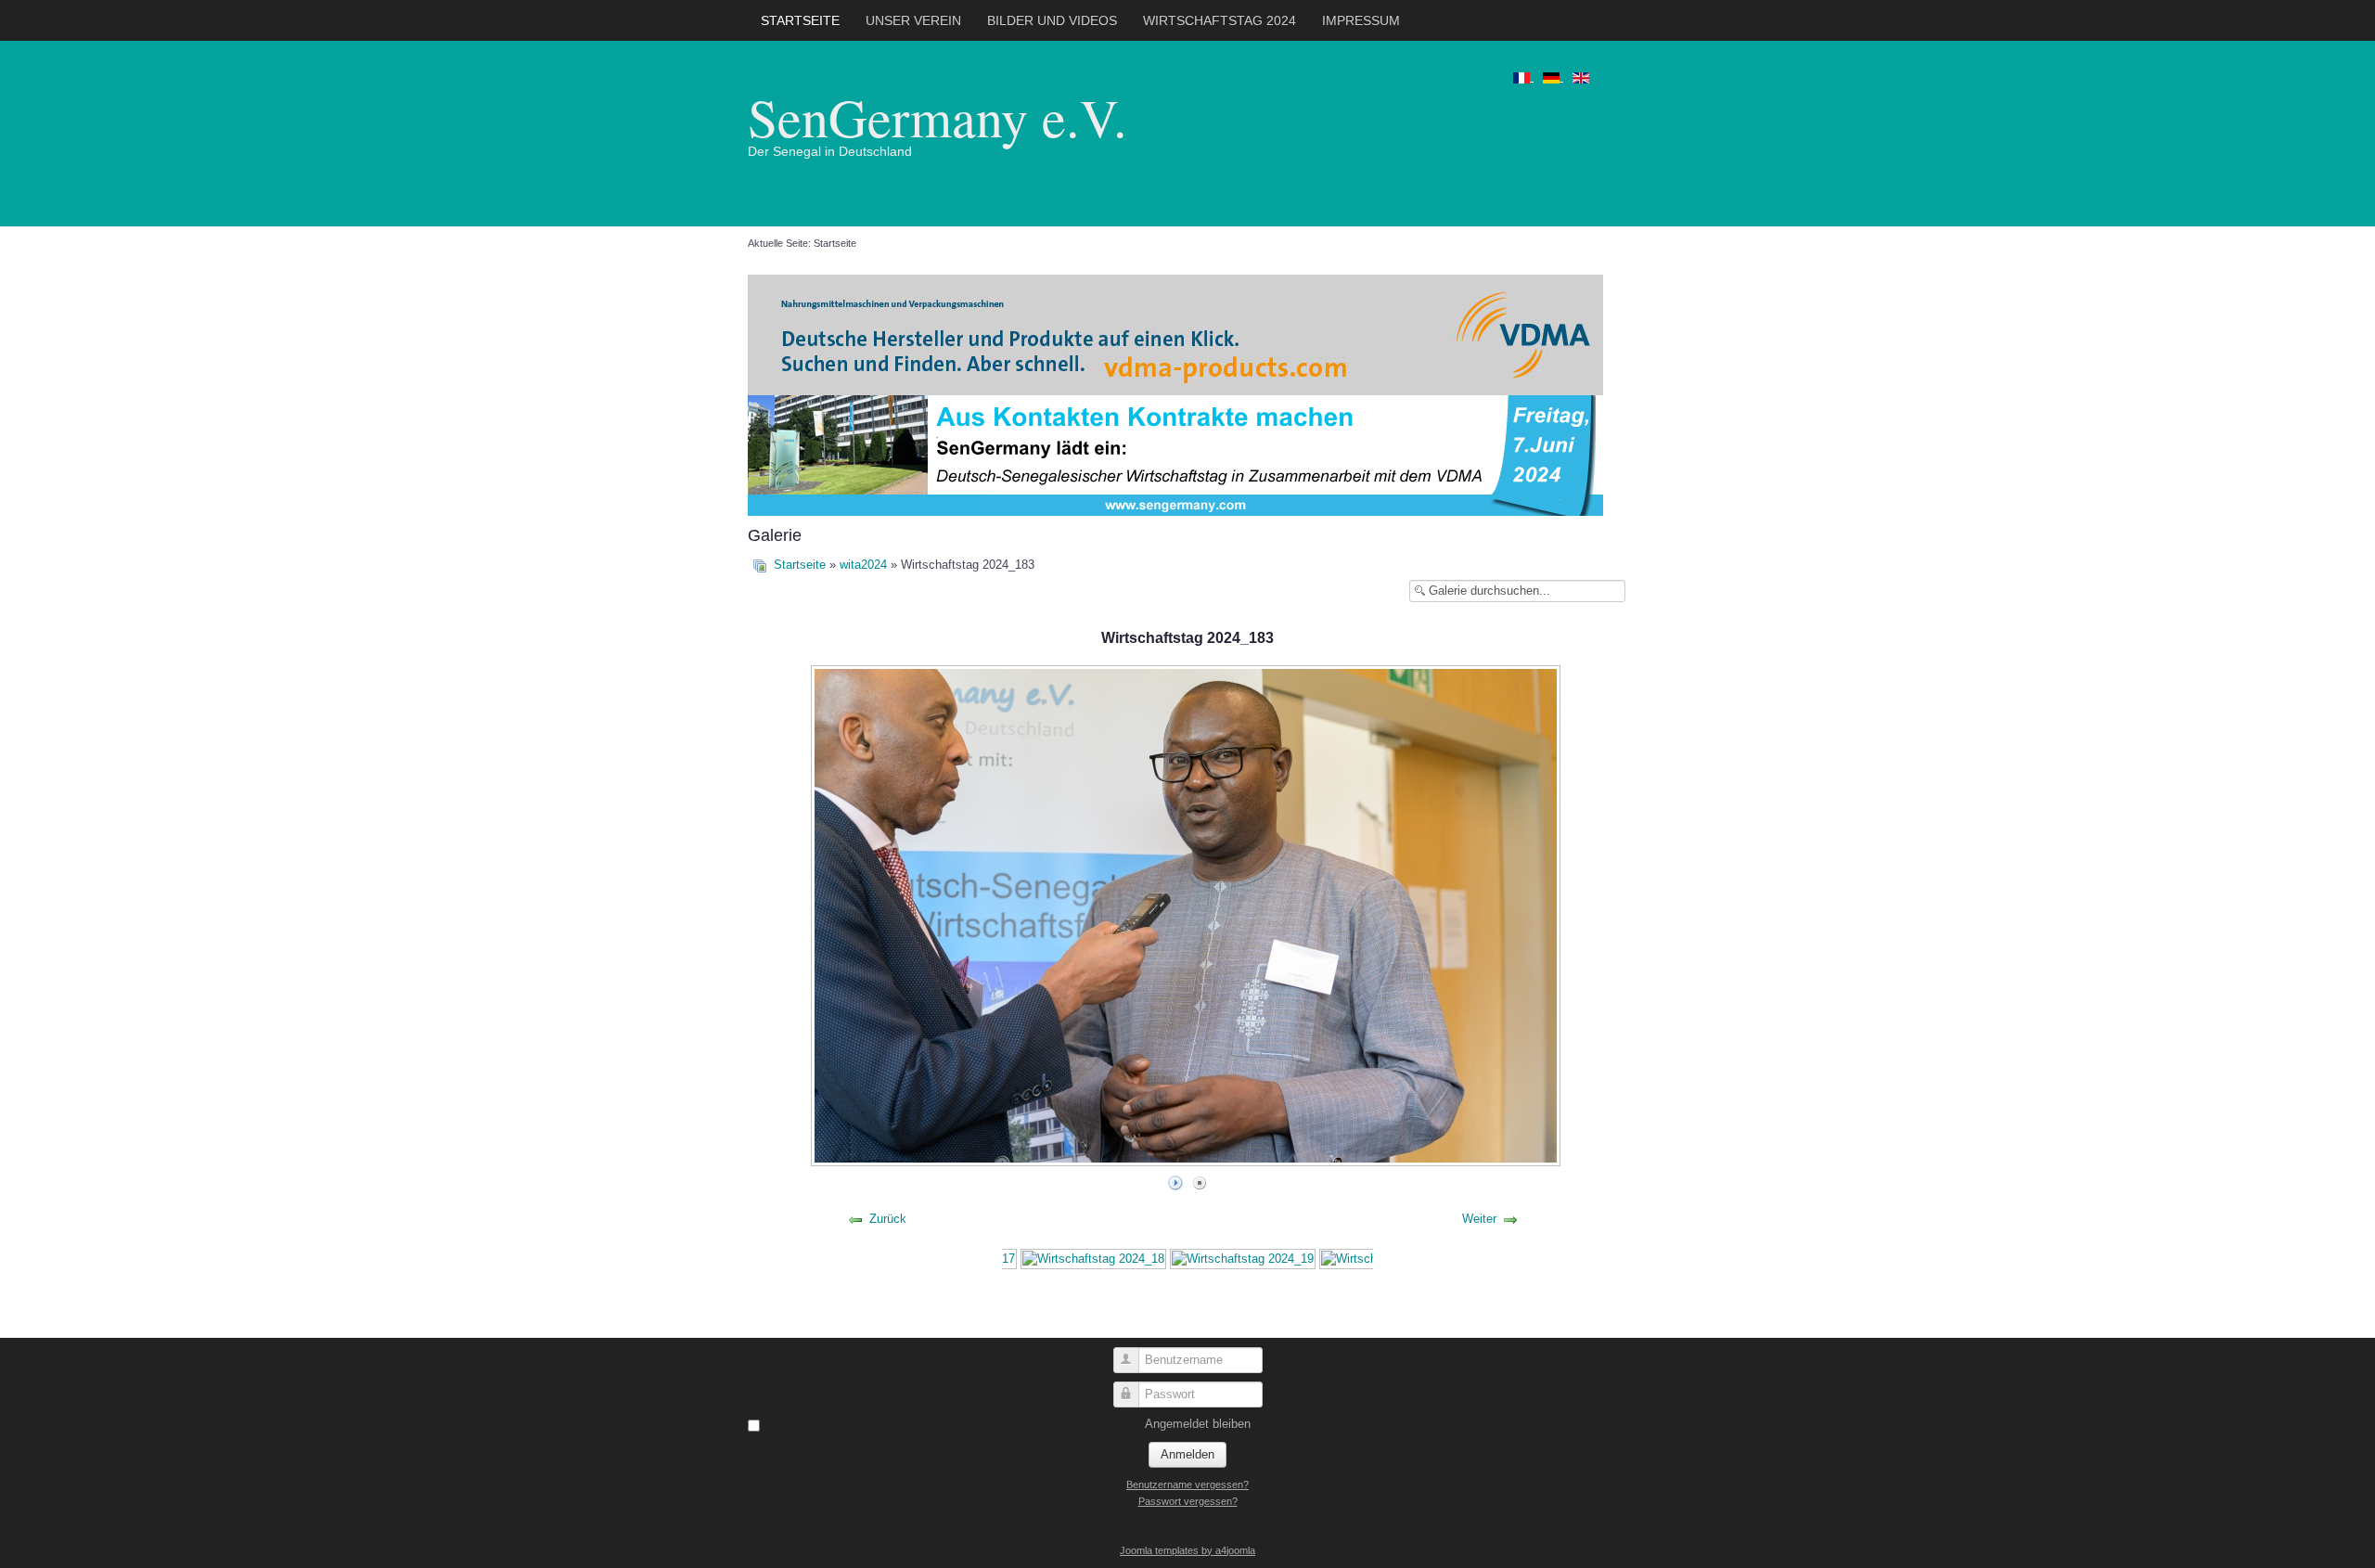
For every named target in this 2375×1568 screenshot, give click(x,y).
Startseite (800, 20)
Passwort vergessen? (1188, 1501)
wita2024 (863, 565)
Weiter (1479, 1219)
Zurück (888, 1219)
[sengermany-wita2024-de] (1175, 454)
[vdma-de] (1175, 334)
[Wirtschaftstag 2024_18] (1093, 1258)
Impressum (1361, 20)
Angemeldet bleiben (1198, 1424)
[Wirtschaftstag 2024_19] (1243, 1258)
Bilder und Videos (1052, 20)
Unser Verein (913, 20)
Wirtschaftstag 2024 (1220, 20)
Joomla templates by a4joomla (1187, 1550)
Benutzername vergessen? (1187, 1484)
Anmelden (1187, 1454)
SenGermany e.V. (937, 116)
